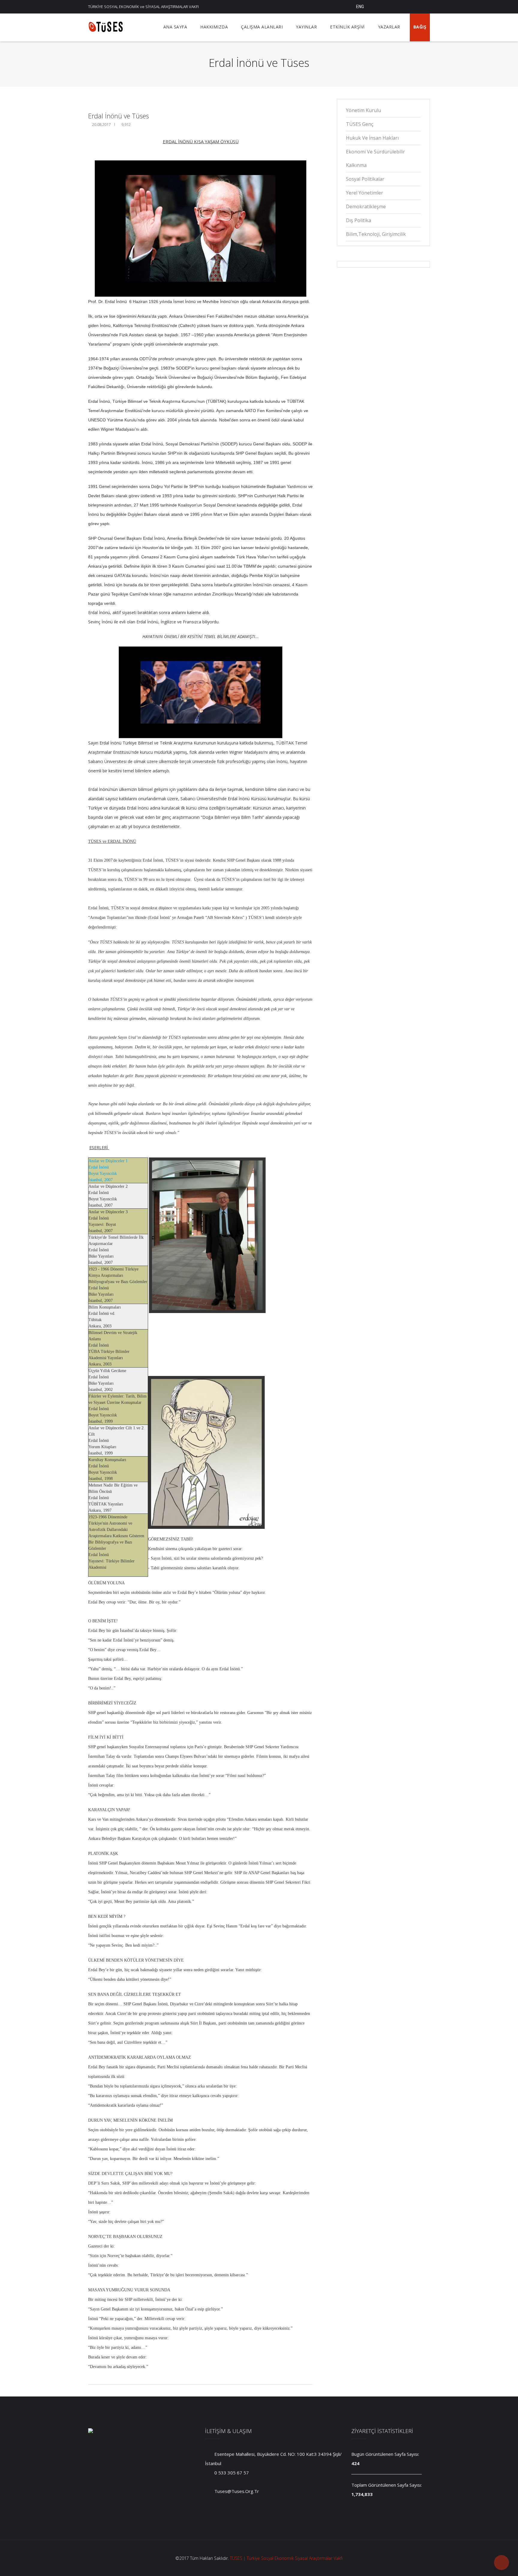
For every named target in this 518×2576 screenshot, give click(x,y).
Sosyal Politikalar (365, 179)
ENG (360, 7)
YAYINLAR (306, 27)
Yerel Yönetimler (365, 193)
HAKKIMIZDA (214, 27)
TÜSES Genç (360, 124)
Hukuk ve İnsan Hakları (372, 138)
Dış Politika (359, 220)
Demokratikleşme (366, 206)
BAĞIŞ (420, 27)
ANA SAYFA (175, 27)
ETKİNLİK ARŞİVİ (347, 27)
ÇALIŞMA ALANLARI (262, 27)
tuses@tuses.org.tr (236, 2491)
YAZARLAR (389, 27)
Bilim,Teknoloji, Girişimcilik (376, 234)
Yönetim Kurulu (363, 110)
